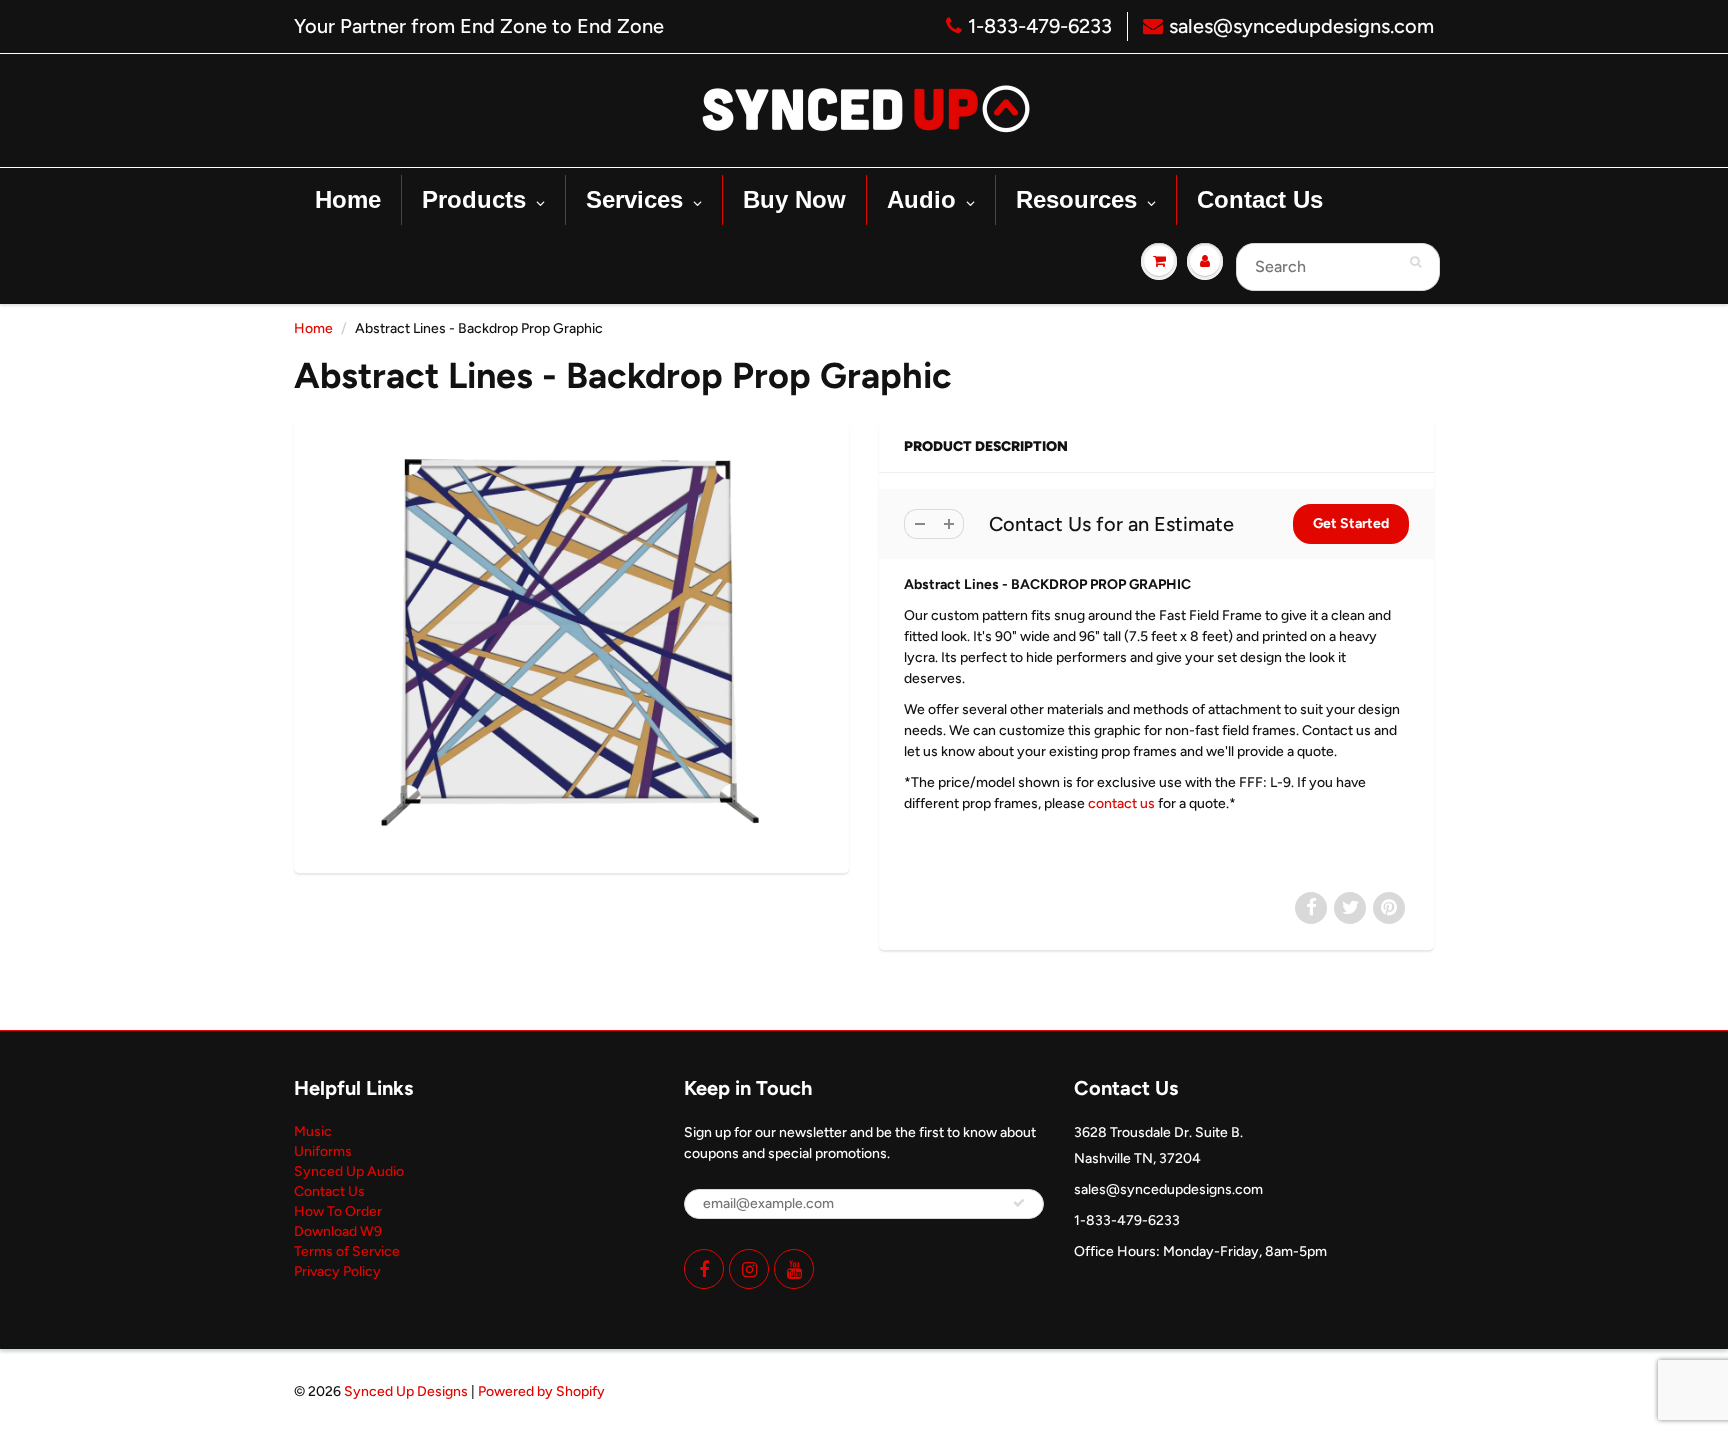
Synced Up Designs (406, 1391)
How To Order (338, 1211)
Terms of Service (347, 1251)
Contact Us (329, 1191)
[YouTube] (794, 1269)
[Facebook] (704, 1269)
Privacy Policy (337, 1271)
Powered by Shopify (541, 1391)
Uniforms (323, 1151)
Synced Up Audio (349, 1171)
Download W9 (338, 1231)
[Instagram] (749, 1269)
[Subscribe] (1019, 1203)
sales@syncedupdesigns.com (1301, 26)
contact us (1121, 803)
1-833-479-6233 (1040, 26)
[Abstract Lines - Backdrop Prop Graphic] (571, 645)
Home (313, 328)
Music (313, 1131)
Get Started (1351, 523)
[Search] (1415, 262)
